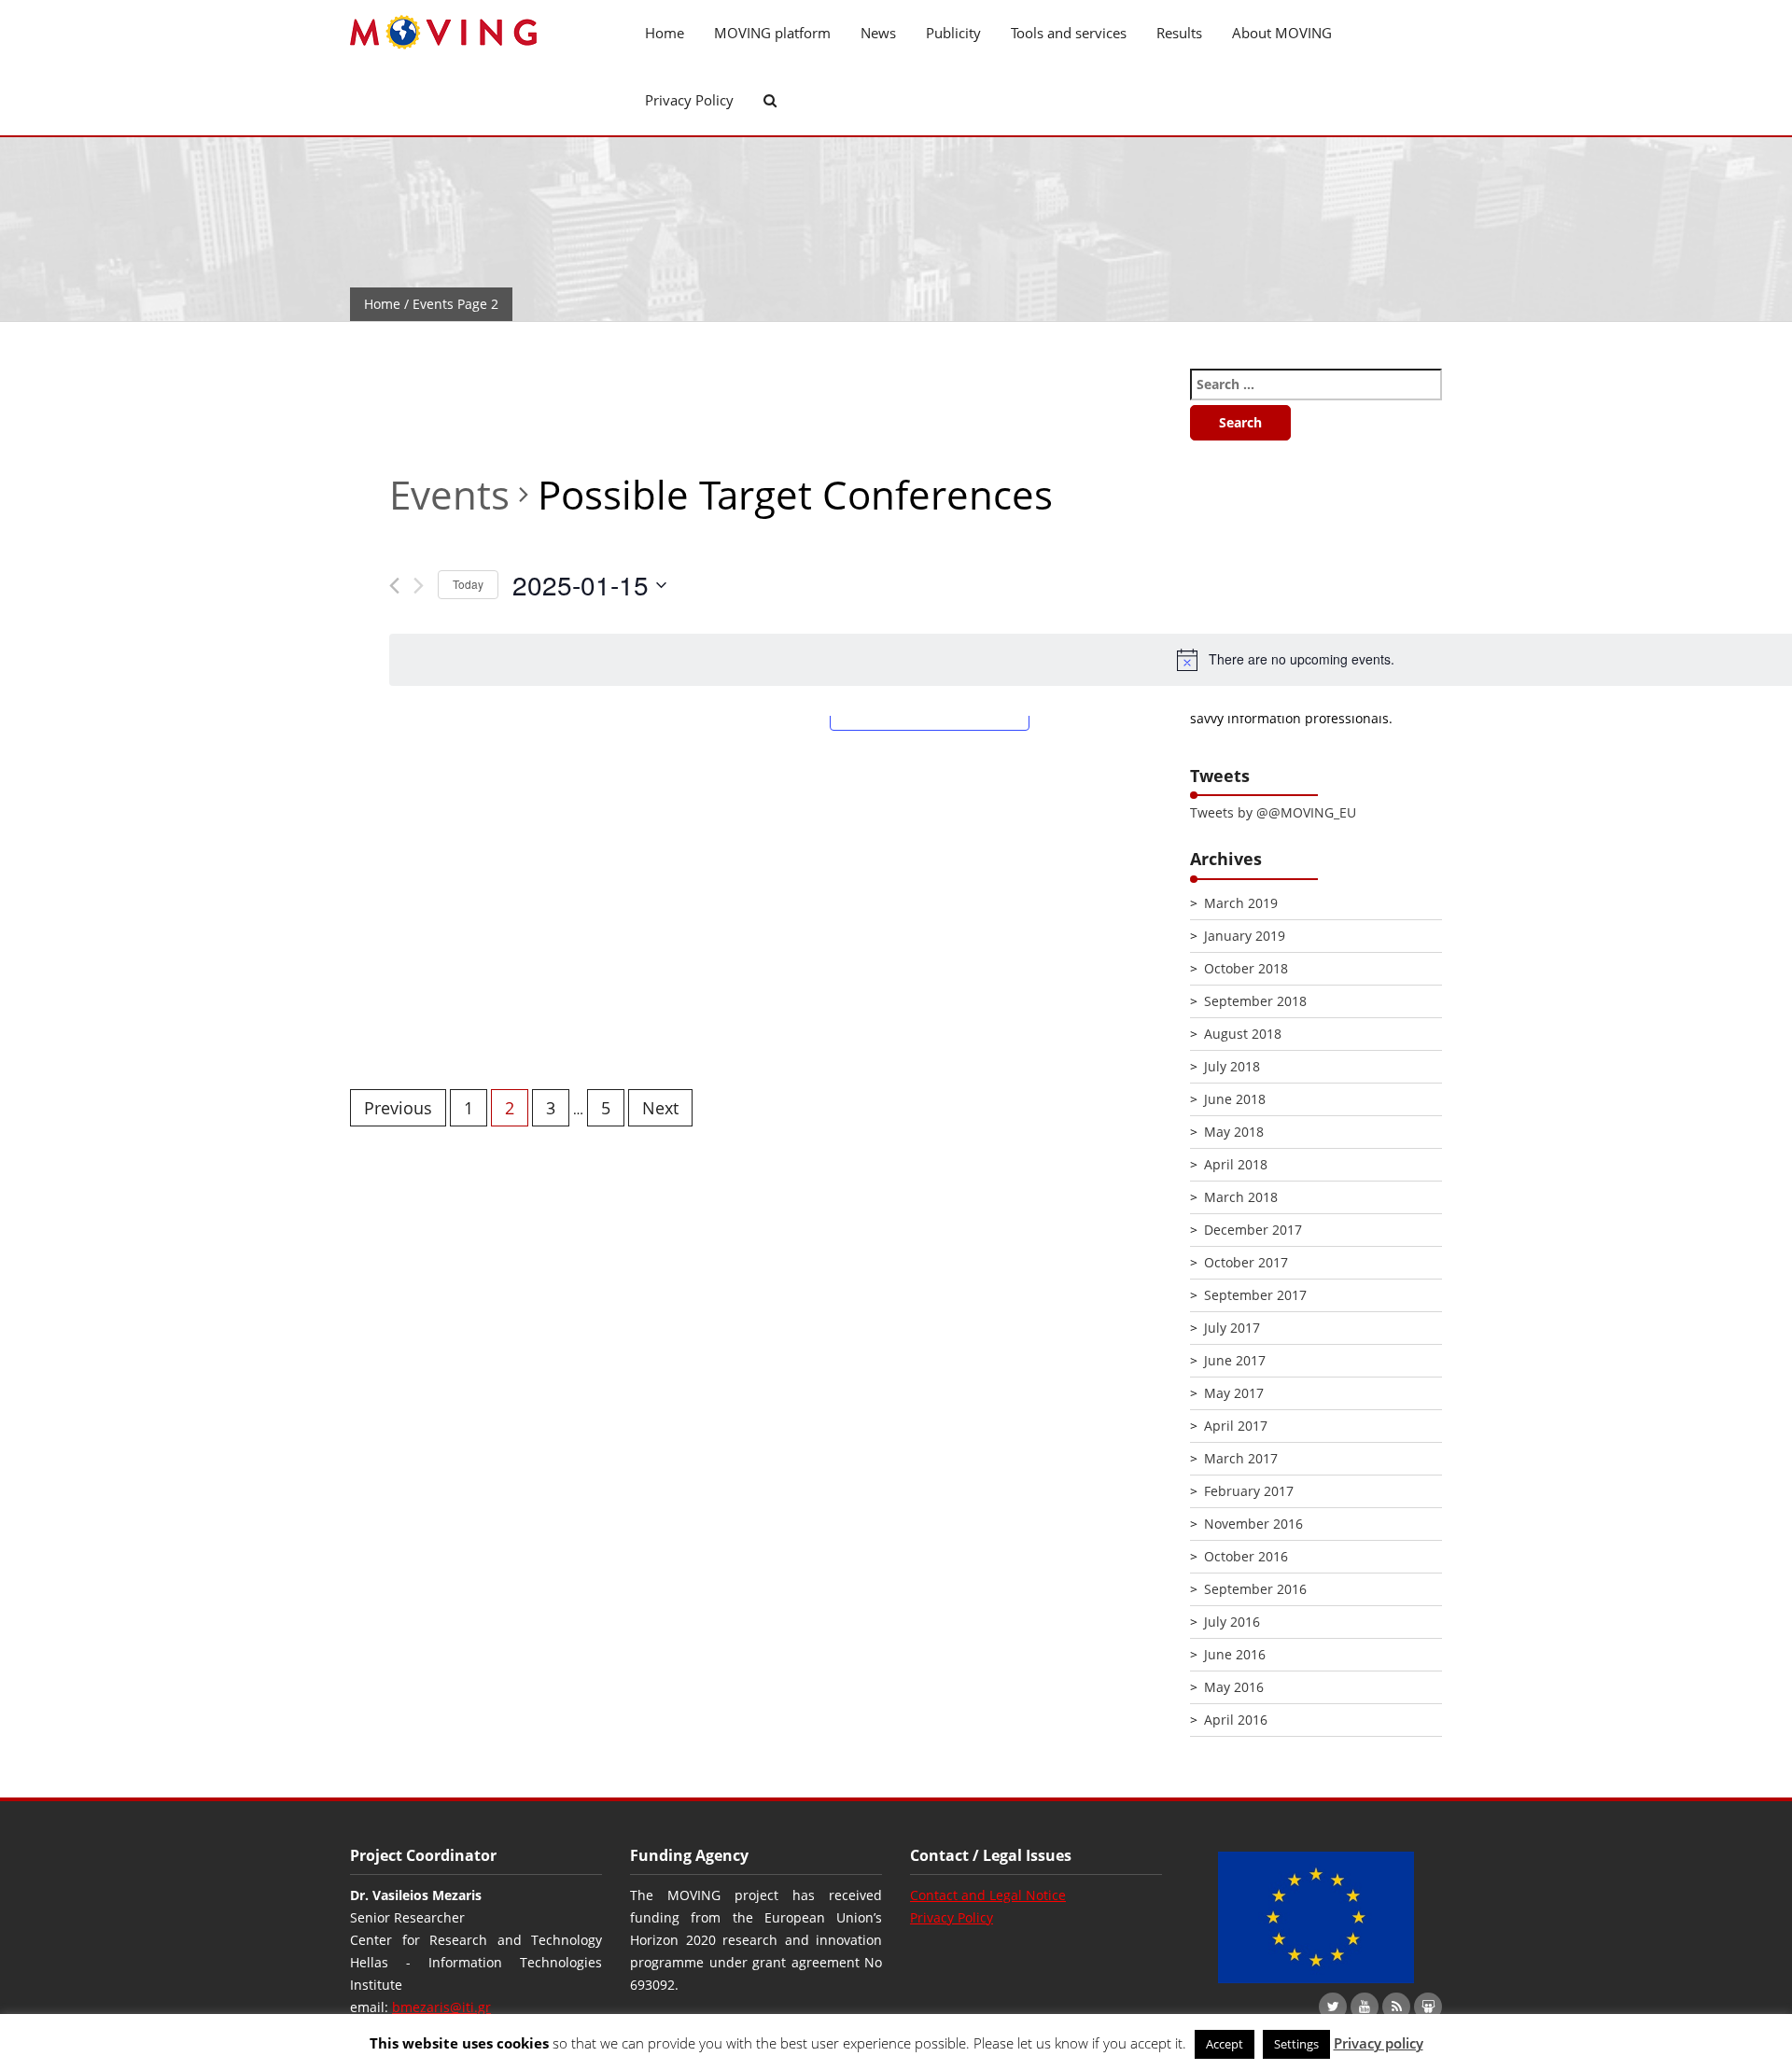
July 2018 (1232, 1066)
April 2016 (1236, 1720)
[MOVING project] (476, 33)
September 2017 (1255, 1295)
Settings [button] (1296, 2044)
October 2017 (1246, 1262)
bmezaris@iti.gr (441, 2007)
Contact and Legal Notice (988, 1895)
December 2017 (1253, 1230)
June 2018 (1235, 1099)
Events (449, 494)
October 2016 (1246, 1556)
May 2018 (1234, 1132)
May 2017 (1234, 1393)
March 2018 (1241, 1197)
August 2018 (1243, 1034)
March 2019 (1241, 903)
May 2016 (1234, 1687)
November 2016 (1253, 1524)
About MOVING (1282, 33)
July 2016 (1232, 1622)
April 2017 (1236, 1426)
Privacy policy (1379, 2043)
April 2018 (1236, 1164)
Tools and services (1069, 33)
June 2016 (1235, 1654)
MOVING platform (772, 33)
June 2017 (1235, 1360)
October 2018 (1246, 968)
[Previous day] (394, 586)
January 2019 (1245, 936)
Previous (398, 1108)
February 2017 (1249, 1491)
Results (1179, 33)
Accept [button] (1225, 2044)
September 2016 (1255, 1589)
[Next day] (419, 586)
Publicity (953, 33)
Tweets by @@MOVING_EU (1273, 812)
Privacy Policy (689, 100)
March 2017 (1241, 1458)
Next (660, 1108)
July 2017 (1232, 1328)
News (878, 33)
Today (468, 584)
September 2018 (1255, 1001)
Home (665, 33)
